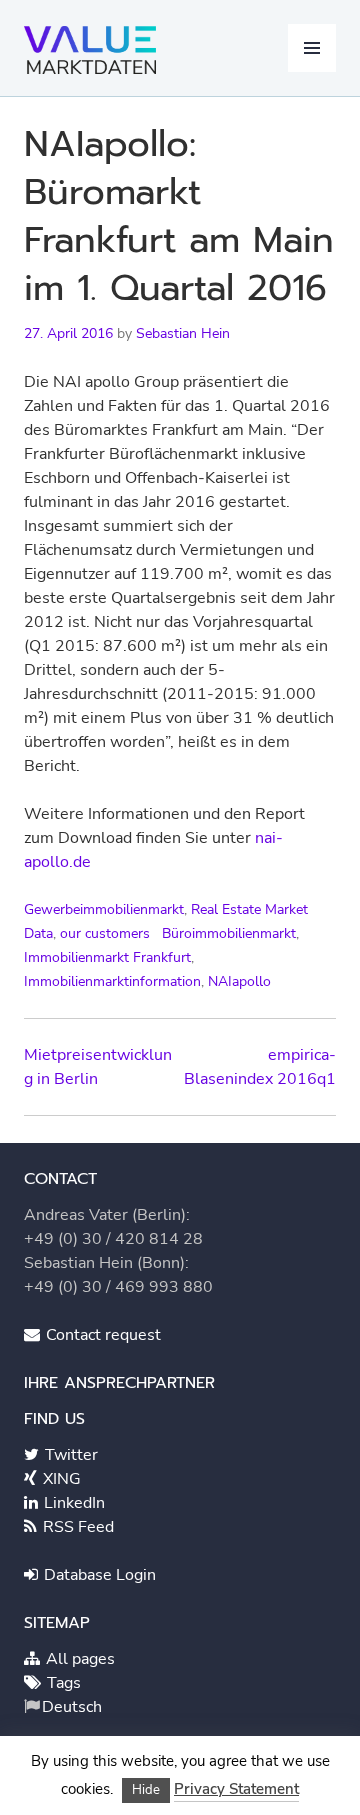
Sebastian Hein (183, 333)
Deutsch (72, 1707)
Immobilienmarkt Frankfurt (107, 957)
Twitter (69, 1455)
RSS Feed (76, 1527)
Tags (62, 1683)
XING (60, 1479)
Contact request (101, 1335)
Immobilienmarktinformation (112, 981)
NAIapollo (239, 981)
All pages (78, 1659)
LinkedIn (72, 1503)
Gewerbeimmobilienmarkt (104, 909)
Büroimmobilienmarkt (229, 933)
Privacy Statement (236, 1789)
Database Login (98, 1575)
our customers (105, 933)
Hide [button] (146, 1790)
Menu (312, 48)
